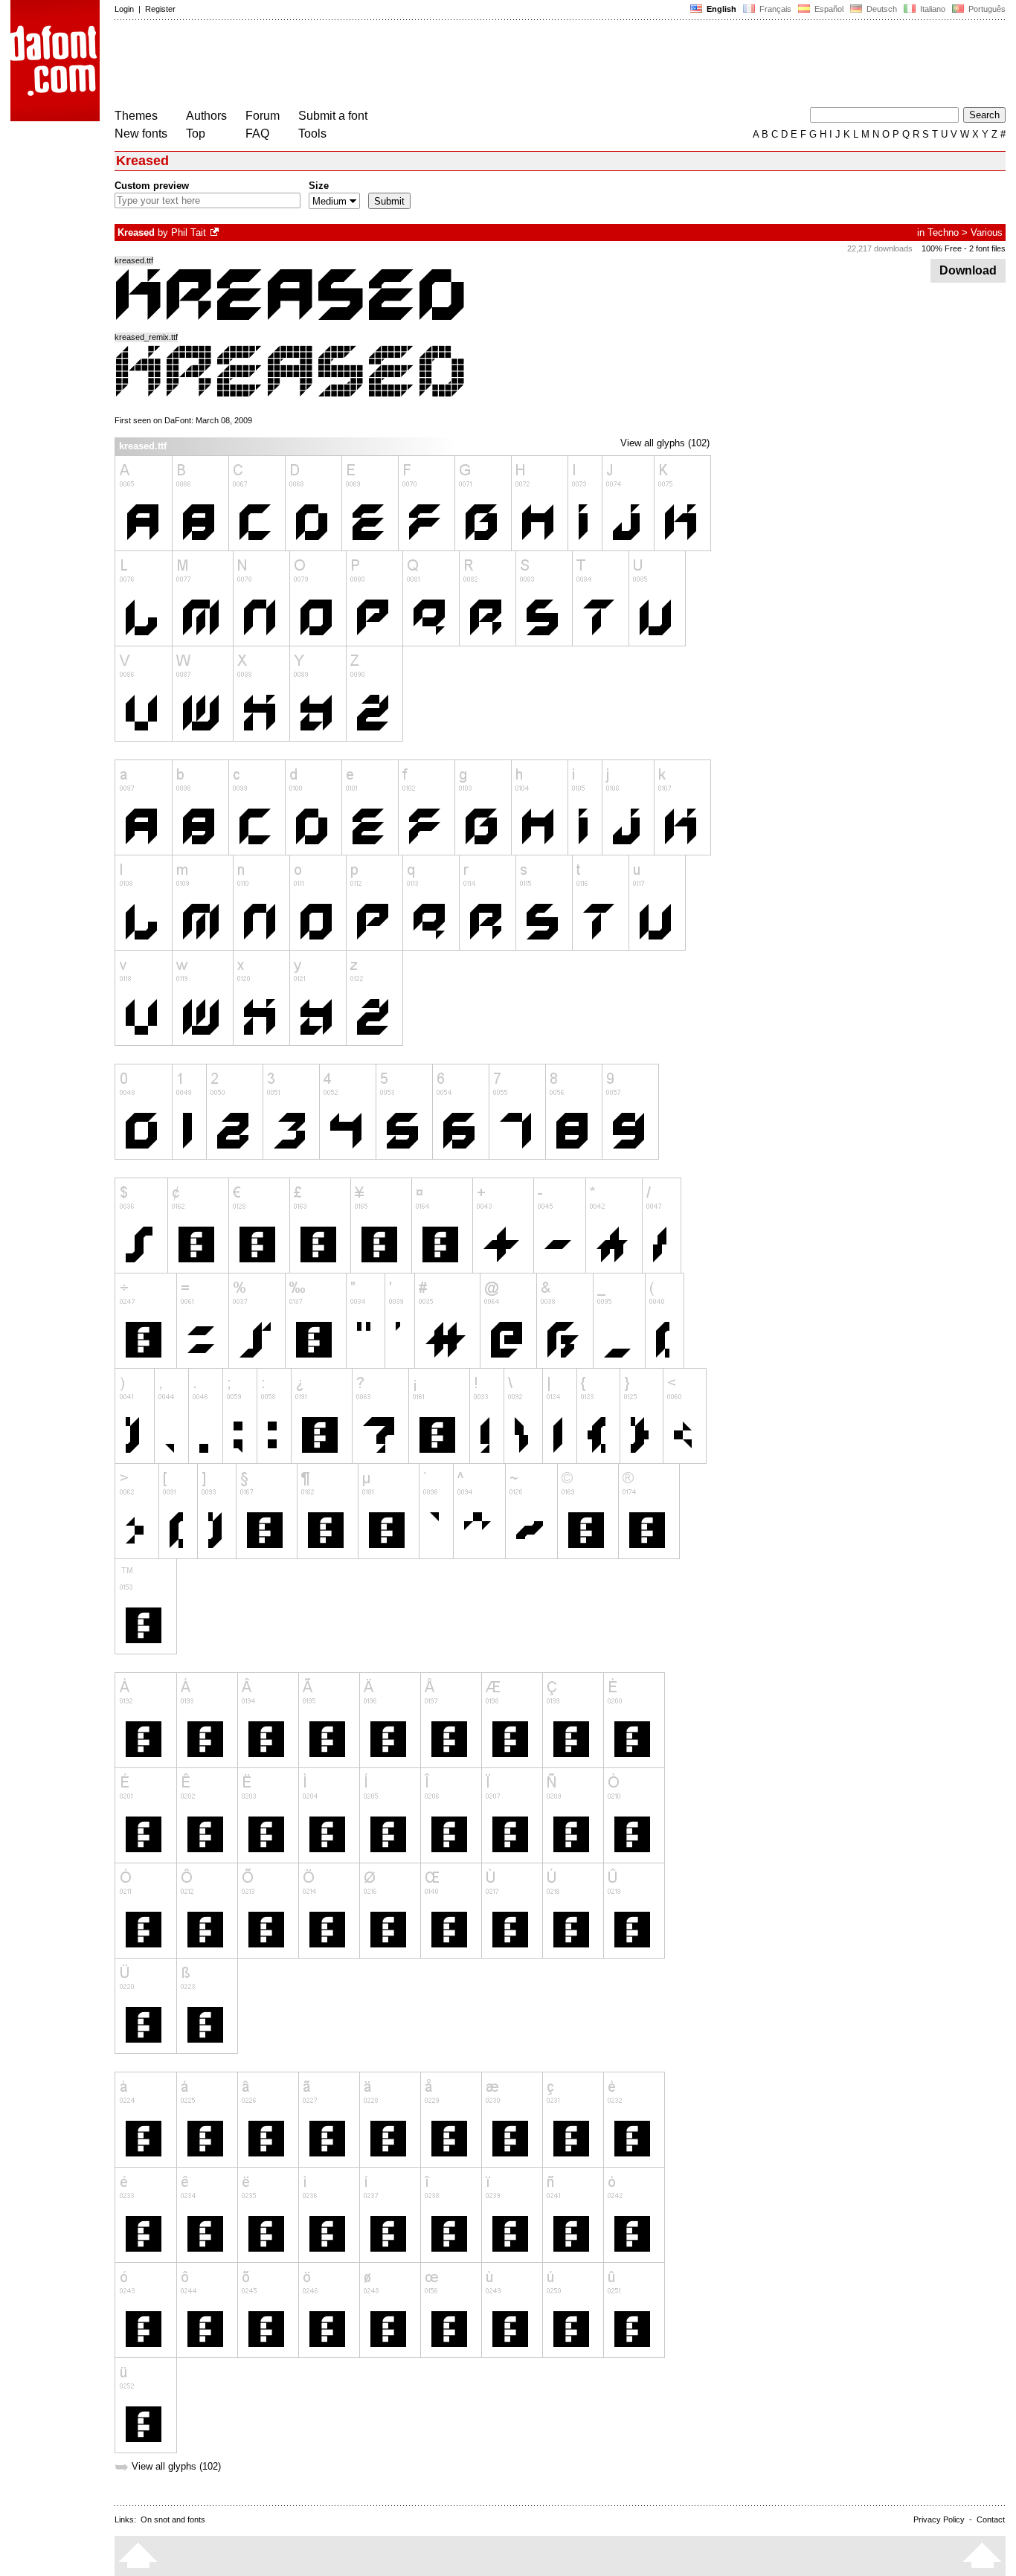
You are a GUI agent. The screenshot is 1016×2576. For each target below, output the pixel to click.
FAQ (257, 134)
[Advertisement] (385, 65)
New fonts (141, 134)
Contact (991, 2519)
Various (987, 232)
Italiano (932, 9)
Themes (136, 116)
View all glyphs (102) (665, 443)
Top (196, 134)
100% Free (942, 248)
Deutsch (881, 9)
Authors (206, 116)
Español (828, 9)
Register (160, 9)
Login (124, 9)
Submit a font (333, 116)
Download (968, 270)
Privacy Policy (939, 2519)
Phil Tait (189, 232)
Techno (943, 232)
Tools (312, 134)
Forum (263, 116)
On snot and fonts (173, 2519)
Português (985, 9)
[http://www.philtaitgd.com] (216, 232)
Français (774, 9)
